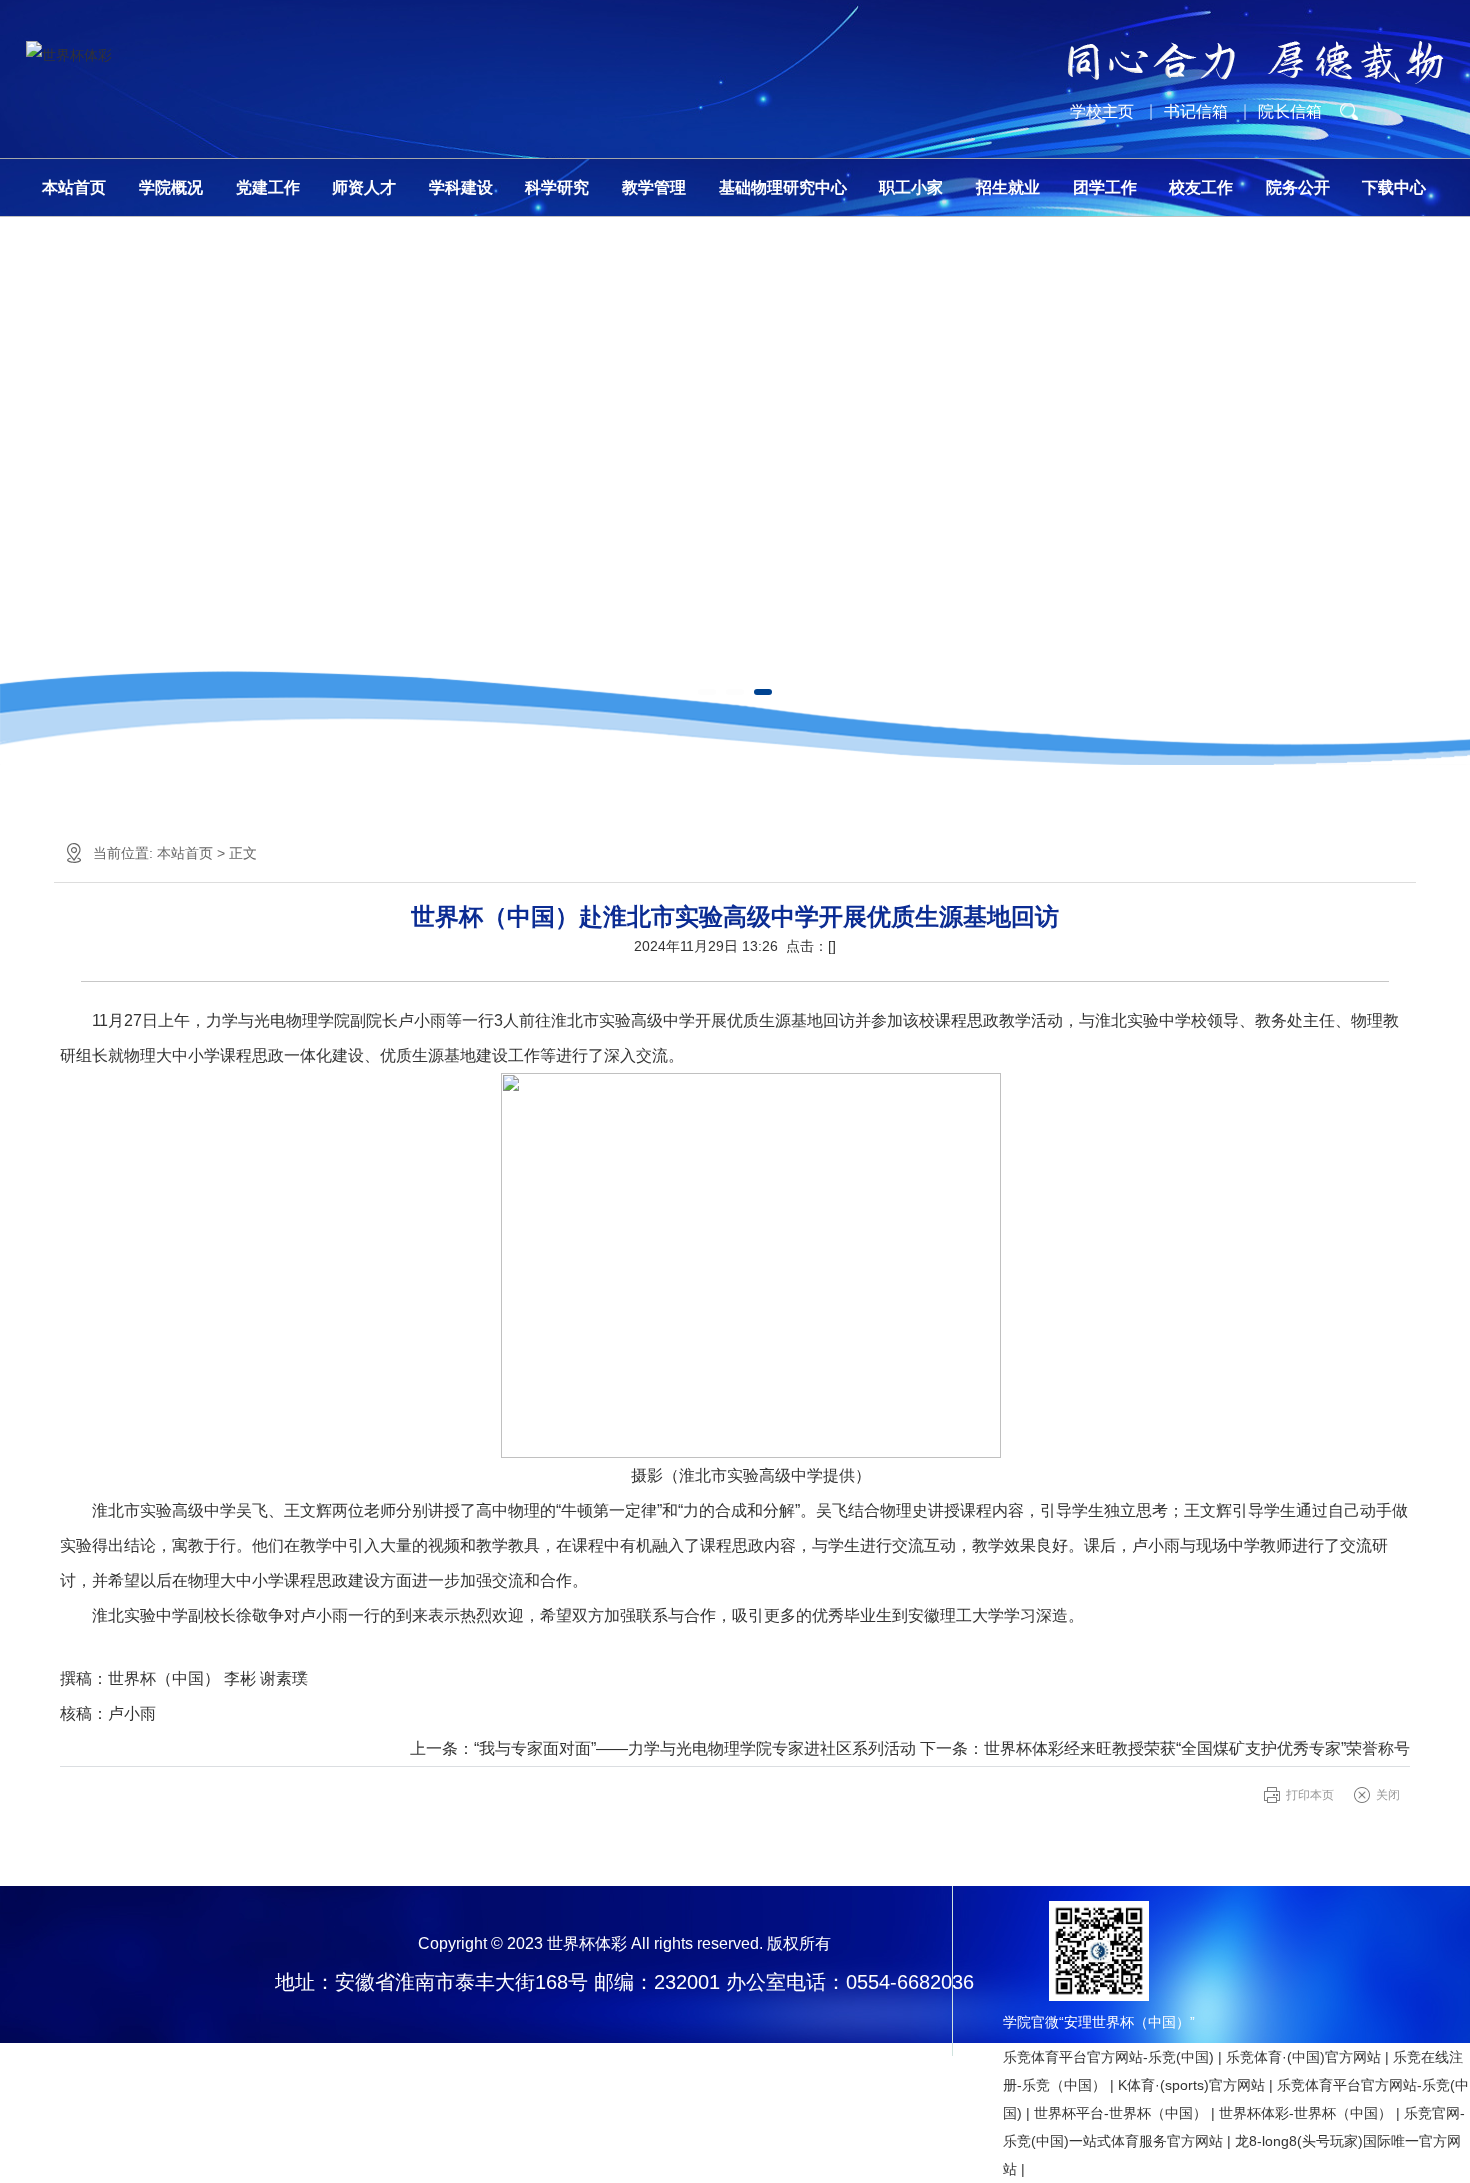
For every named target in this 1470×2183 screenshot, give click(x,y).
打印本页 (1310, 1795)
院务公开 (1298, 187)
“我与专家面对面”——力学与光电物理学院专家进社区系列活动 (695, 1748)
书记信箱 (1196, 111)
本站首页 (74, 187)
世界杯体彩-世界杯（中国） (1305, 2113)
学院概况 (171, 187)
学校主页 (1102, 111)
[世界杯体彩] (69, 55)
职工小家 (911, 187)
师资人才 (364, 187)
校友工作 (1201, 187)
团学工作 (1105, 187)
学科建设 (461, 187)
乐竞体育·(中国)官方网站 (1303, 2057)
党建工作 (268, 187)
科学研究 (557, 187)
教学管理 (654, 187)
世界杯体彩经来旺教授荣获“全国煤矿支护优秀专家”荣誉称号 (1197, 1748)
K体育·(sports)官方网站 (1191, 2085)
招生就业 (1008, 187)
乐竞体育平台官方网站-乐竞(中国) (1108, 2057)
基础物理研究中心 (783, 187)
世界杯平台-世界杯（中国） (1120, 2113)
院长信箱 (1290, 111)
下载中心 (1394, 187)
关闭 (1388, 1795)
